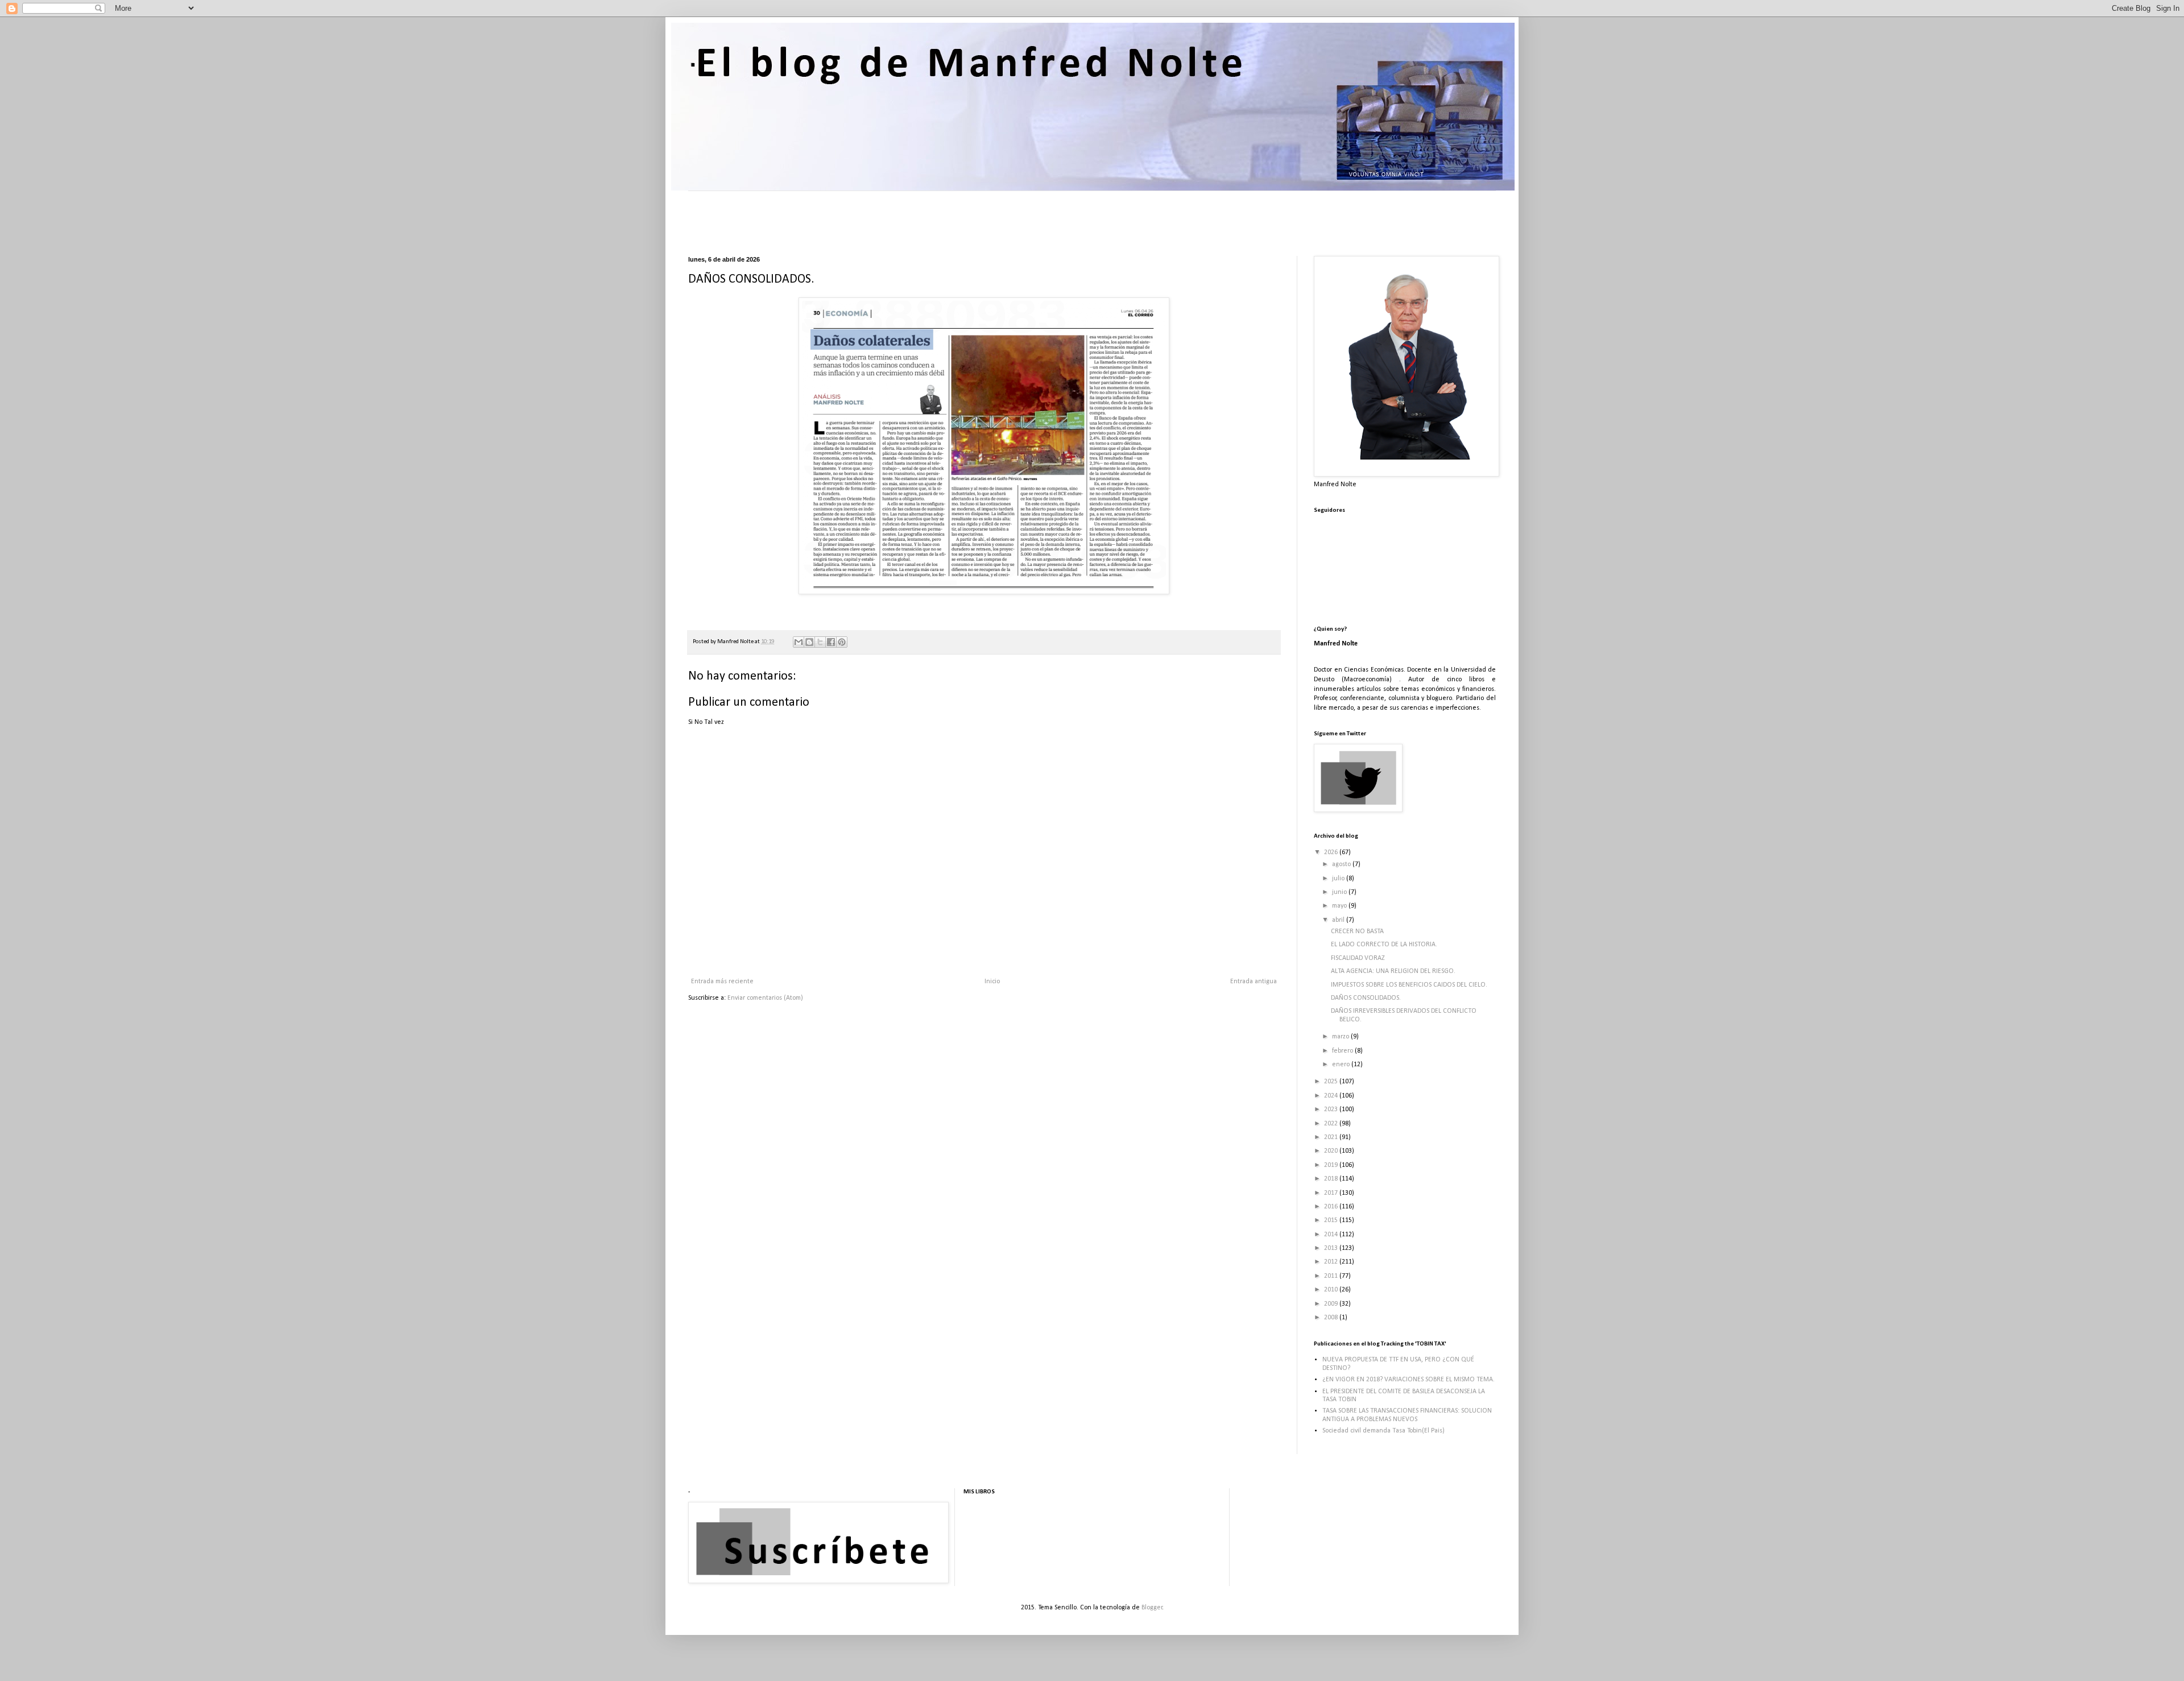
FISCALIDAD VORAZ (1358, 958)
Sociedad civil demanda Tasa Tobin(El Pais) (1383, 1431)
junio (1340, 892)
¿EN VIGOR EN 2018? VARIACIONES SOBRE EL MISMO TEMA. (1409, 1380)
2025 (1332, 1082)
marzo (1341, 1037)
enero (1342, 1065)
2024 (1332, 1096)
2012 (1332, 1262)
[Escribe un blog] (809, 642)
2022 (1332, 1124)
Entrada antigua (1254, 982)
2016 (1332, 1207)
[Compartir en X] (820, 642)
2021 (1332, 1137)
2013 (1332, 1248)
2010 (1332, 1290)
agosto (1342, 864)
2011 (1332, 1276)
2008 (1332, 1318)
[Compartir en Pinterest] (842, 642)
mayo (1340, 906)
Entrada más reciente (722, 982)
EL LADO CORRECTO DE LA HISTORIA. (1384, 945)
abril (1339, 920)
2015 (1332, 1220)
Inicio (992, 982)
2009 (1332, 1304)
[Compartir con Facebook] (831, 642)
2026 (1332, 852)
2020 (1332, 1151)
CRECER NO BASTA (1357, 931)
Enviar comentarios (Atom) (765, 998)
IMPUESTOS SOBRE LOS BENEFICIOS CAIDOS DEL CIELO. (1409, 985)
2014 (1332, 1235)
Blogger (1152, 1608)
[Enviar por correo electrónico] (799, 642)
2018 (1332, 1179)
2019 (1332, 1165)
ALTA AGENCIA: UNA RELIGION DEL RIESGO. (1393, 971)
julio (1339, 879)
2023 (1332, 1109)
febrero (1343, 1051)
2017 (1332, 1193)
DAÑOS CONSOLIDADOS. (1366, 998)
